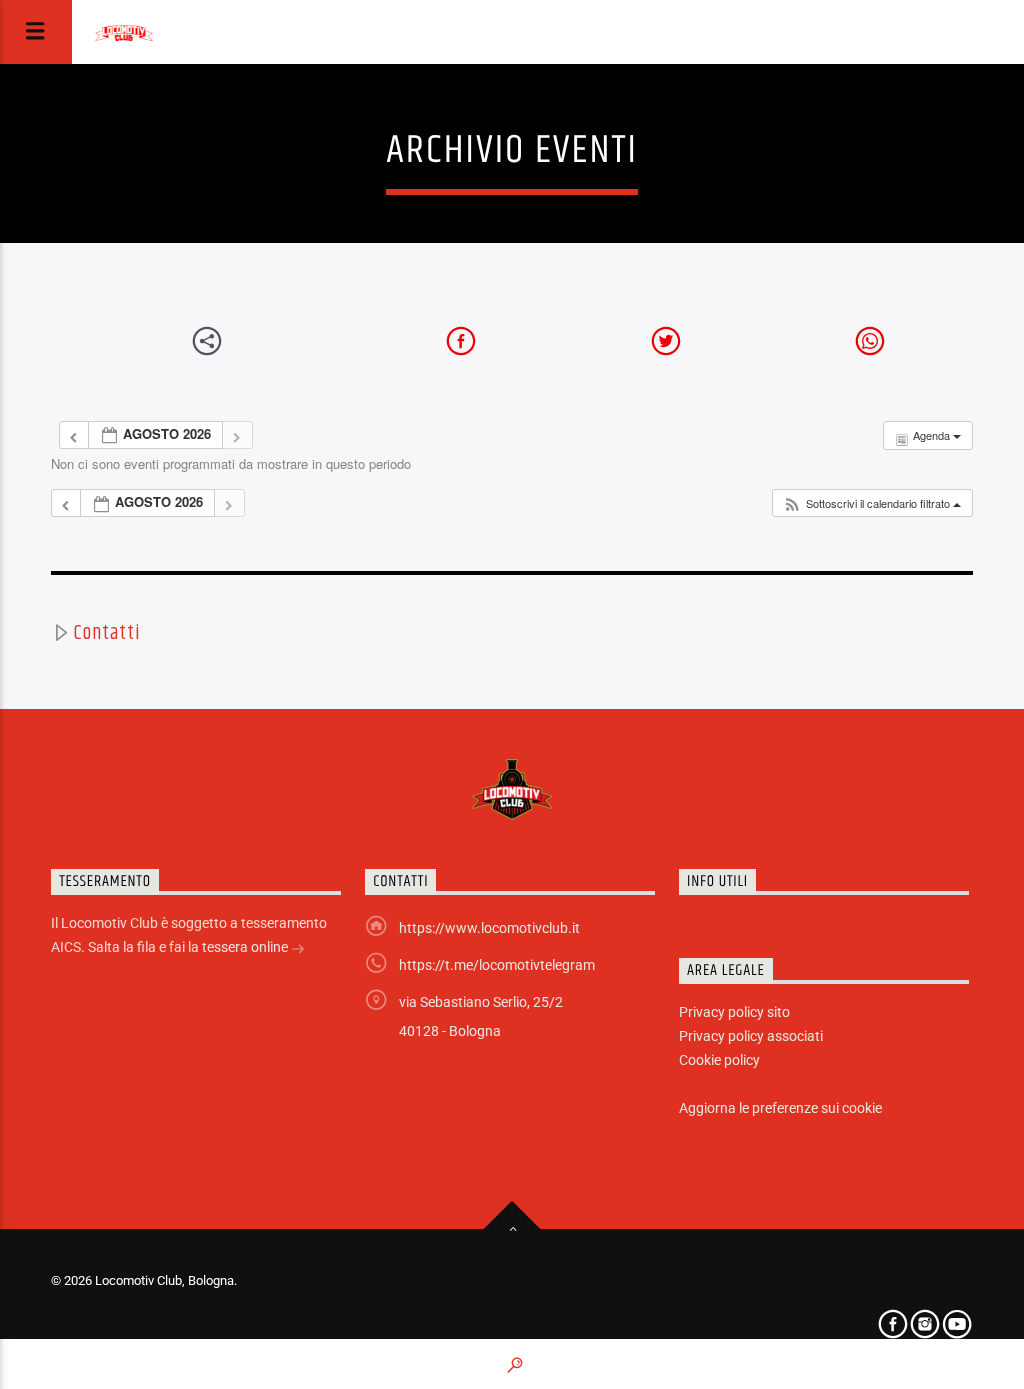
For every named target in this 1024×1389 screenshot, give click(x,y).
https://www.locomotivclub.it (489, 928)
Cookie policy (719, 1060)
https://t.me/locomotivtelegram (497, 965)
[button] (872, 503)
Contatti (106, 633)
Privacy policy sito (734, 1012)
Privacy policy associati (751, 1036)
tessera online (246, 947)
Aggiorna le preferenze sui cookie (780, 1108)
